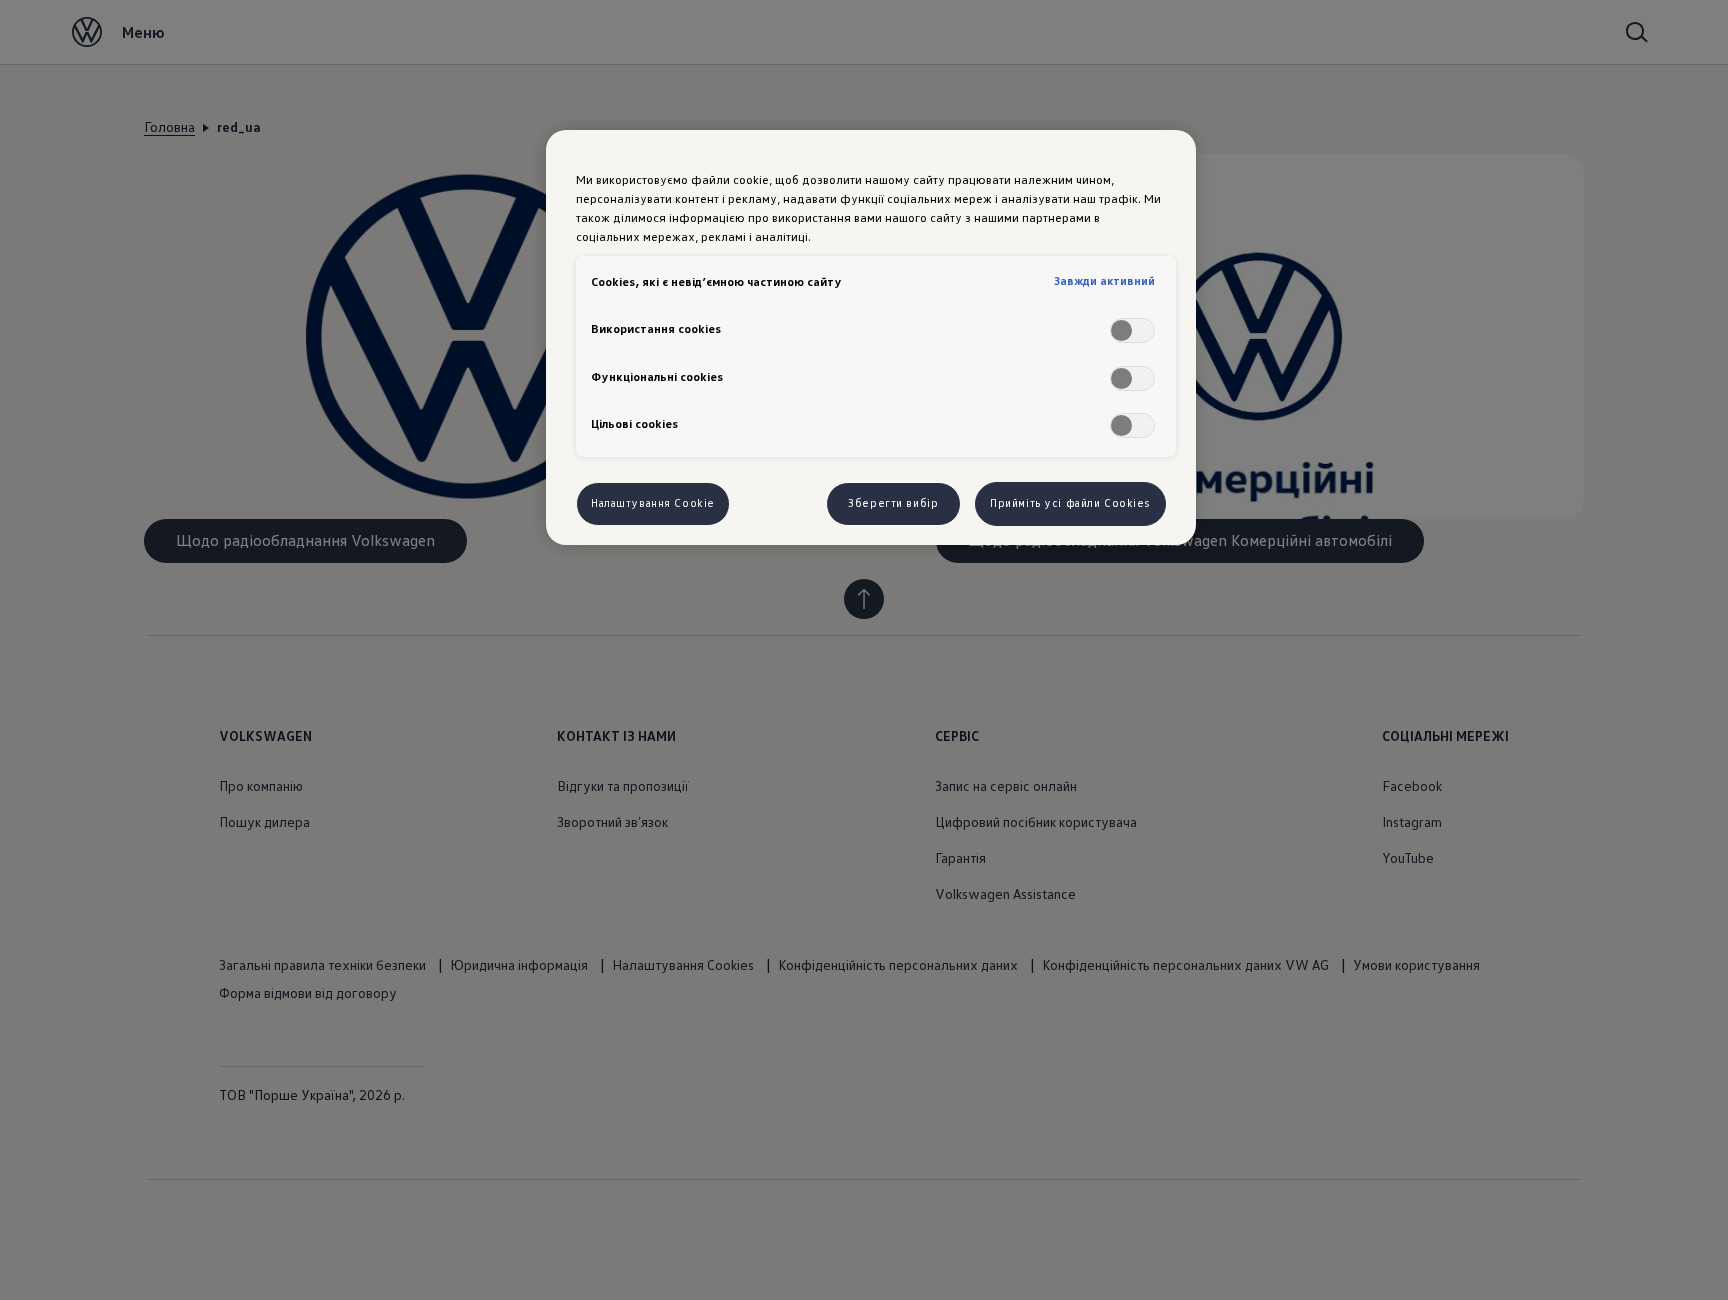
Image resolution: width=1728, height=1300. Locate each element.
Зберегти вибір (893, 503)
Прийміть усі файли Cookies (1070, 503)
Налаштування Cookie (653, 503)
